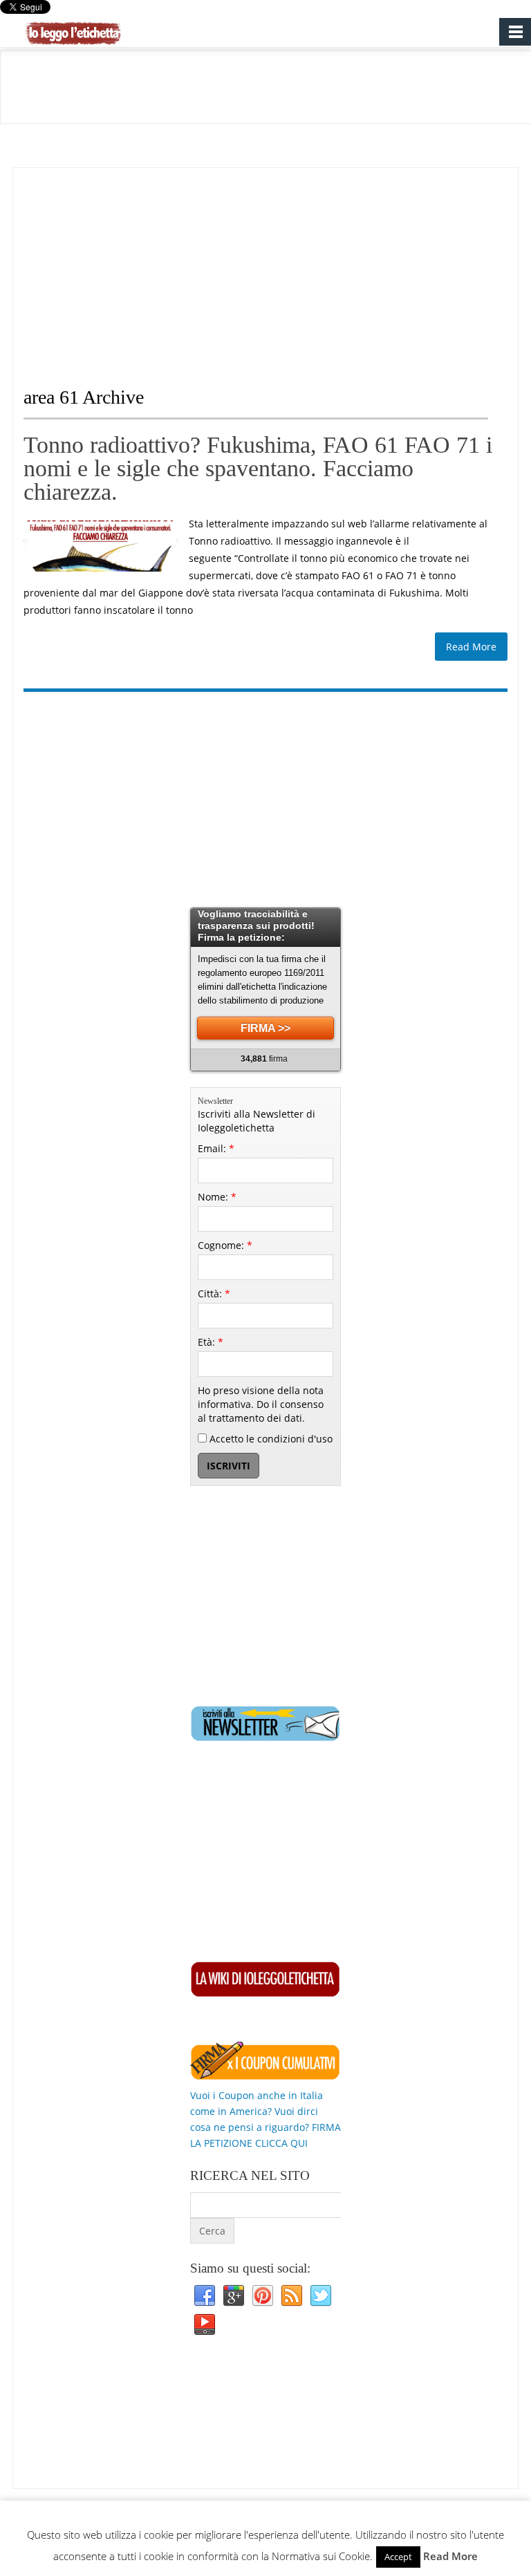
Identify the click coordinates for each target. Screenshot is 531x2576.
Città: (214, 1294)
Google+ (234, 2296)
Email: (216, 1148)
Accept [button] (398, 2557)
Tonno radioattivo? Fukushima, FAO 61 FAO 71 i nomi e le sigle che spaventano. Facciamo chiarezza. (258, 468)
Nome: (217, 1197)
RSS (292, 2296)
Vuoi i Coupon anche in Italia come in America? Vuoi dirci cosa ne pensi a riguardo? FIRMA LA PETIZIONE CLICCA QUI (265, 2119)
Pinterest (263, 2296)
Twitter (321, 2296)
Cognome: (225, 1245)
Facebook (205, 2296)
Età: (211, 1342)
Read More (471, 647)
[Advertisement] (140, 265)
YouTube (205, 2325)
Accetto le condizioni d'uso (270, 1439)
